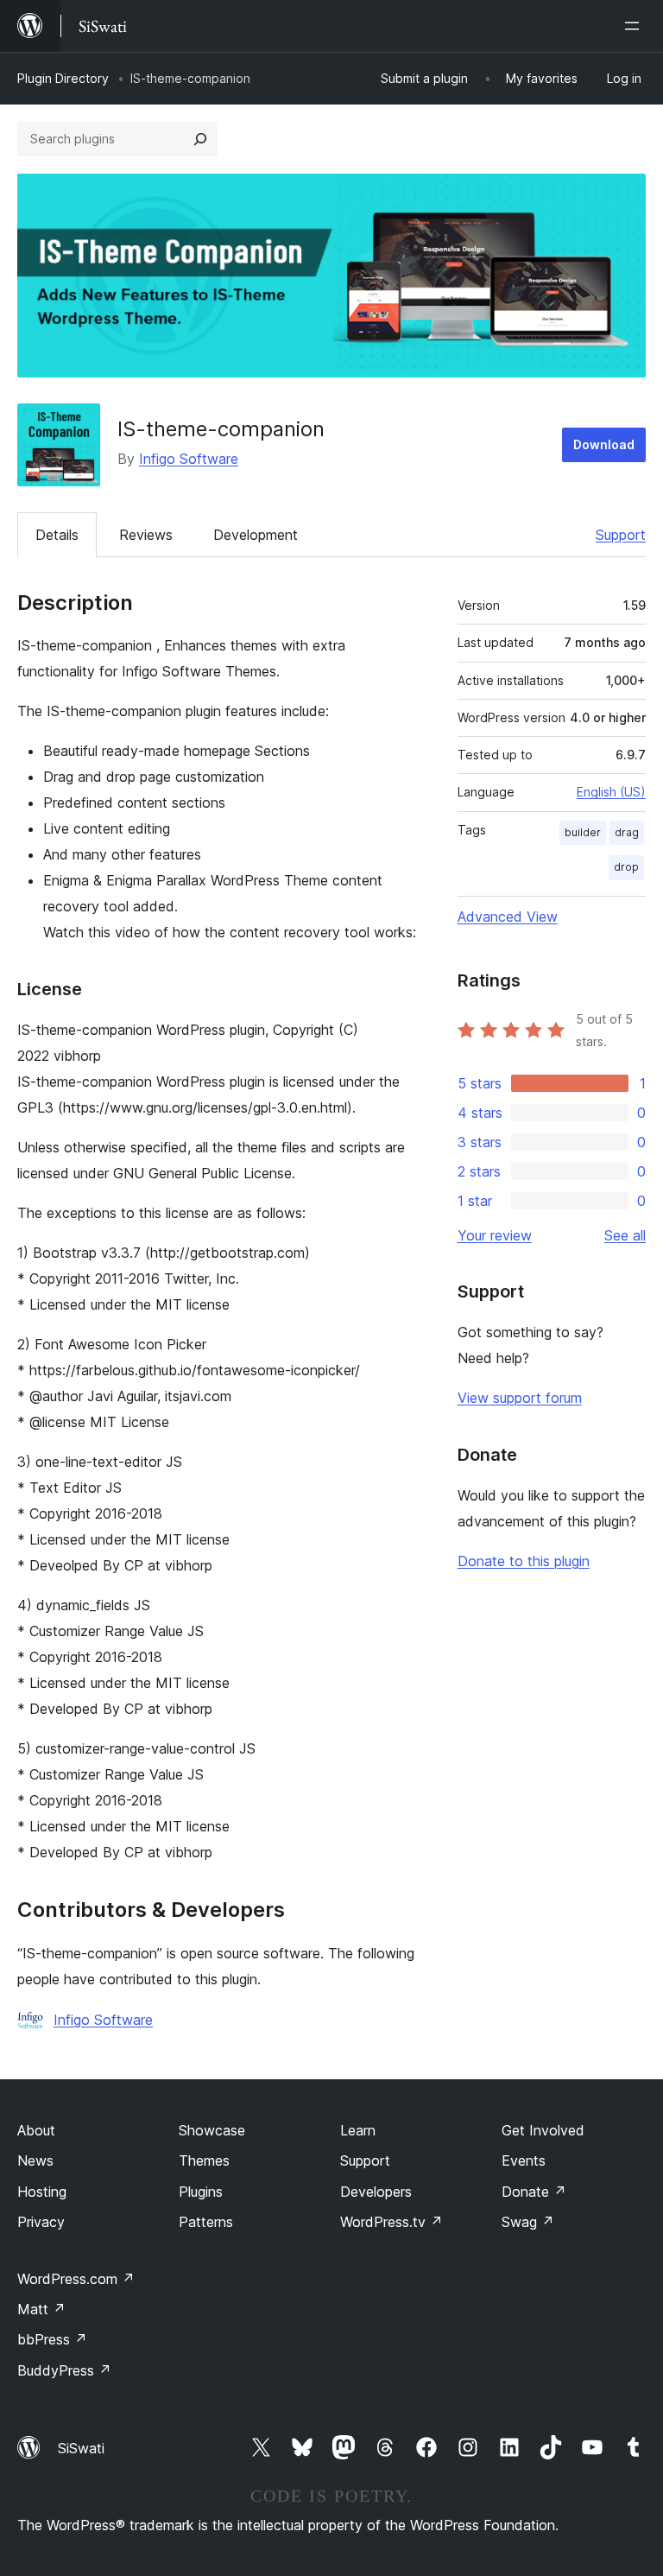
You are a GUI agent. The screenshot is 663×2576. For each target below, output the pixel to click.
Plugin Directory (63, 78)
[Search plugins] (200, 139)
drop (626, 867)
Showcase (212, 2130)
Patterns (206, 2222)
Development (256, 535)
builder (583, 832)
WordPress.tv (391, 2222)
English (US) (611, 792)
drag (627, 832)
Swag (528, 2222)
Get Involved (543, 2130)
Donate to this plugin (524, 1561)
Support (621, 535)
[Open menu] (635, 26)
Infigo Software (189, 459)
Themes (204, 2160)
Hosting (42, 2192)
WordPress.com (76, 2279)
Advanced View (508, 917)
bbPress (52, 2339)
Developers (376, 2192)
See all (625, 1235)
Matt (41, 2309)
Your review (495, 1235)
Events (524, 2160)
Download (604, 444)
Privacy (41, 2222)
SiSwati (81, 2448)
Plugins (201, 2192)
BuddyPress (64, 2370)
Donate (534, 2192)
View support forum (520, 1398)
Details (57, 535)
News (35, 2160)
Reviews (146, 535)
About (36, 2130)
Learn (358, 2130)
